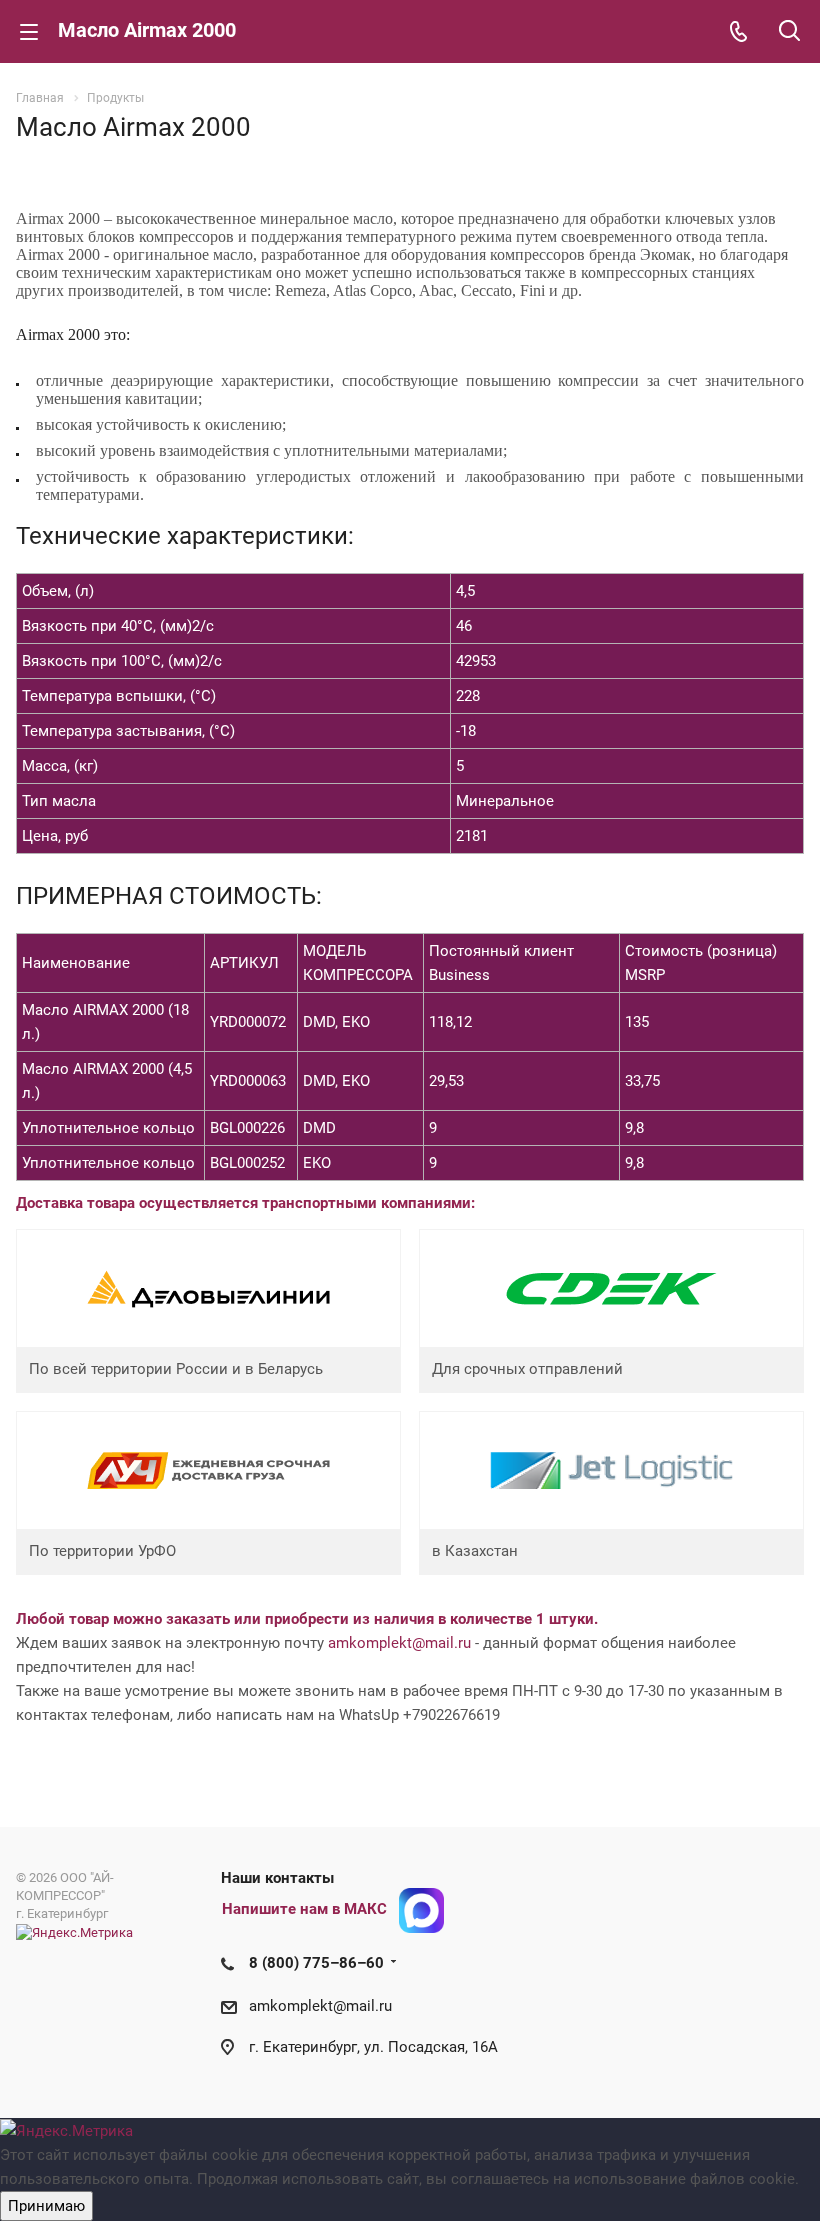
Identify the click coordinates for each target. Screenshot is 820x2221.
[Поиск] (789, 32)
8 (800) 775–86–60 (316, 1963)
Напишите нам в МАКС (304, 1909)
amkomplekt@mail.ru (399, 1643)
